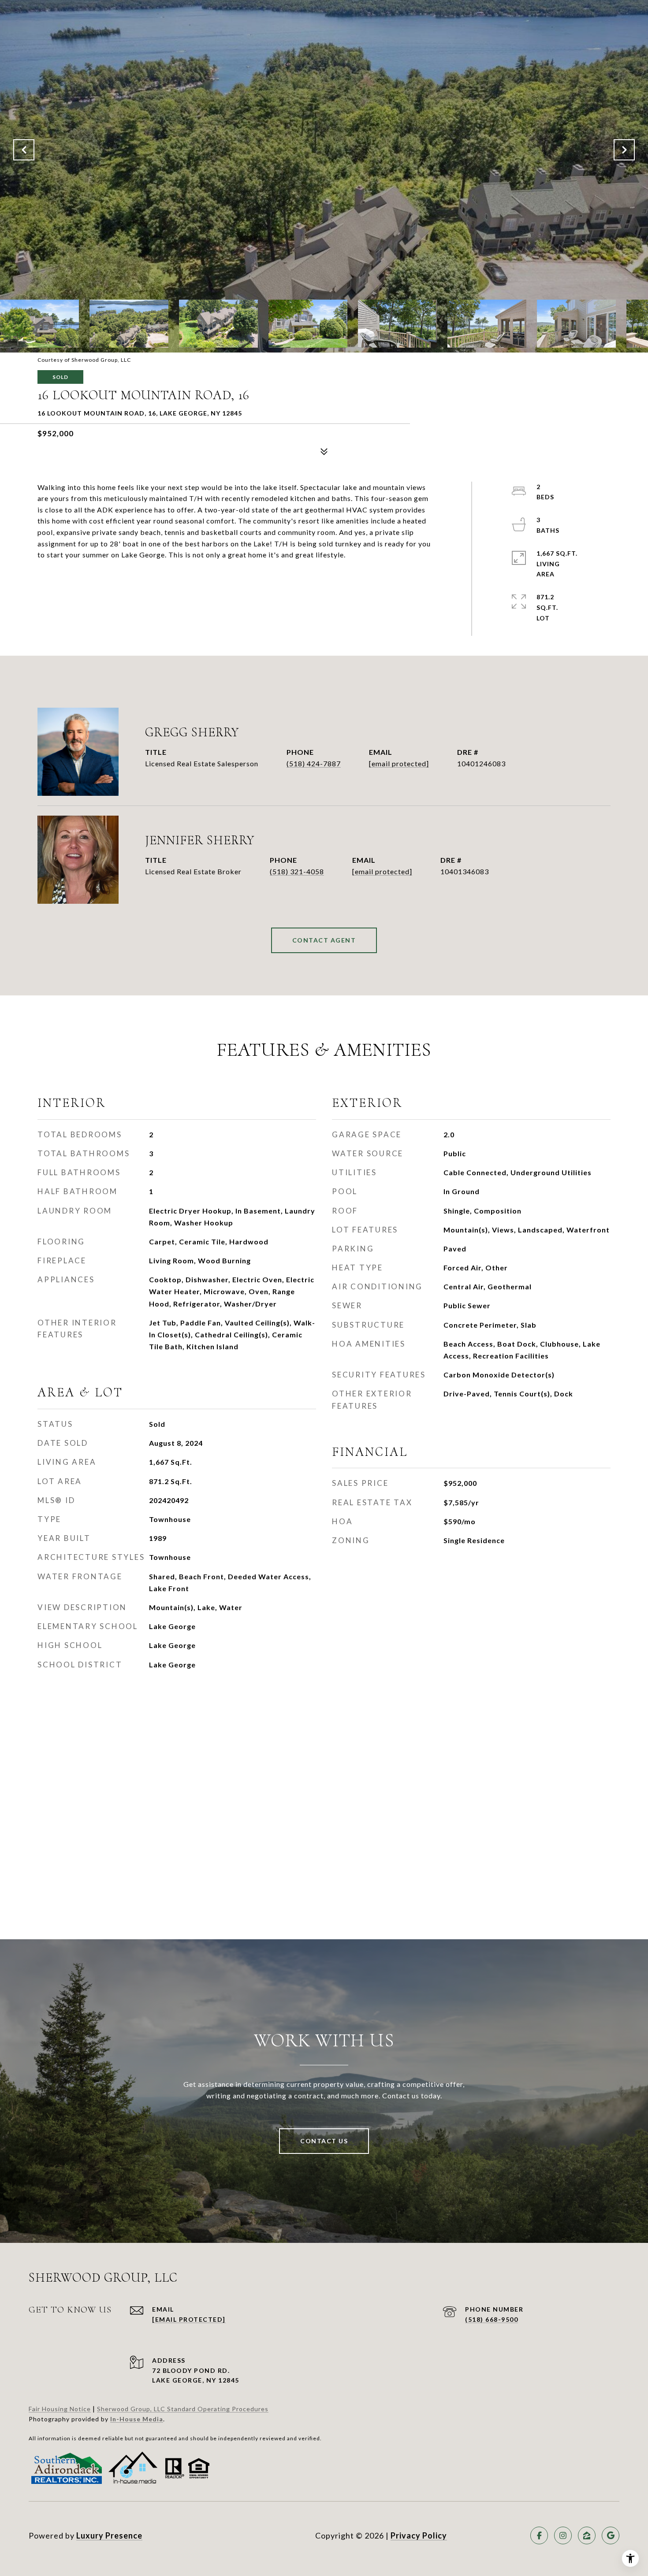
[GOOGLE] (611, 2535)
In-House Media (137, 2419)
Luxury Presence (109, 2535)
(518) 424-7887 (314, 763)
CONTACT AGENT (324, 940)
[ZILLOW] (587, 2535)
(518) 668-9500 (492, 2319)
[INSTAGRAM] (563, 2535)
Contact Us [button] (324, 2141)
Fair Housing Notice (60, 2409)
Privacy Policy (419, 2535)
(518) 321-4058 (297, 871)
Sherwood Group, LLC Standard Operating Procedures (183, 2409)
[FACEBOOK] (539, 2535)
